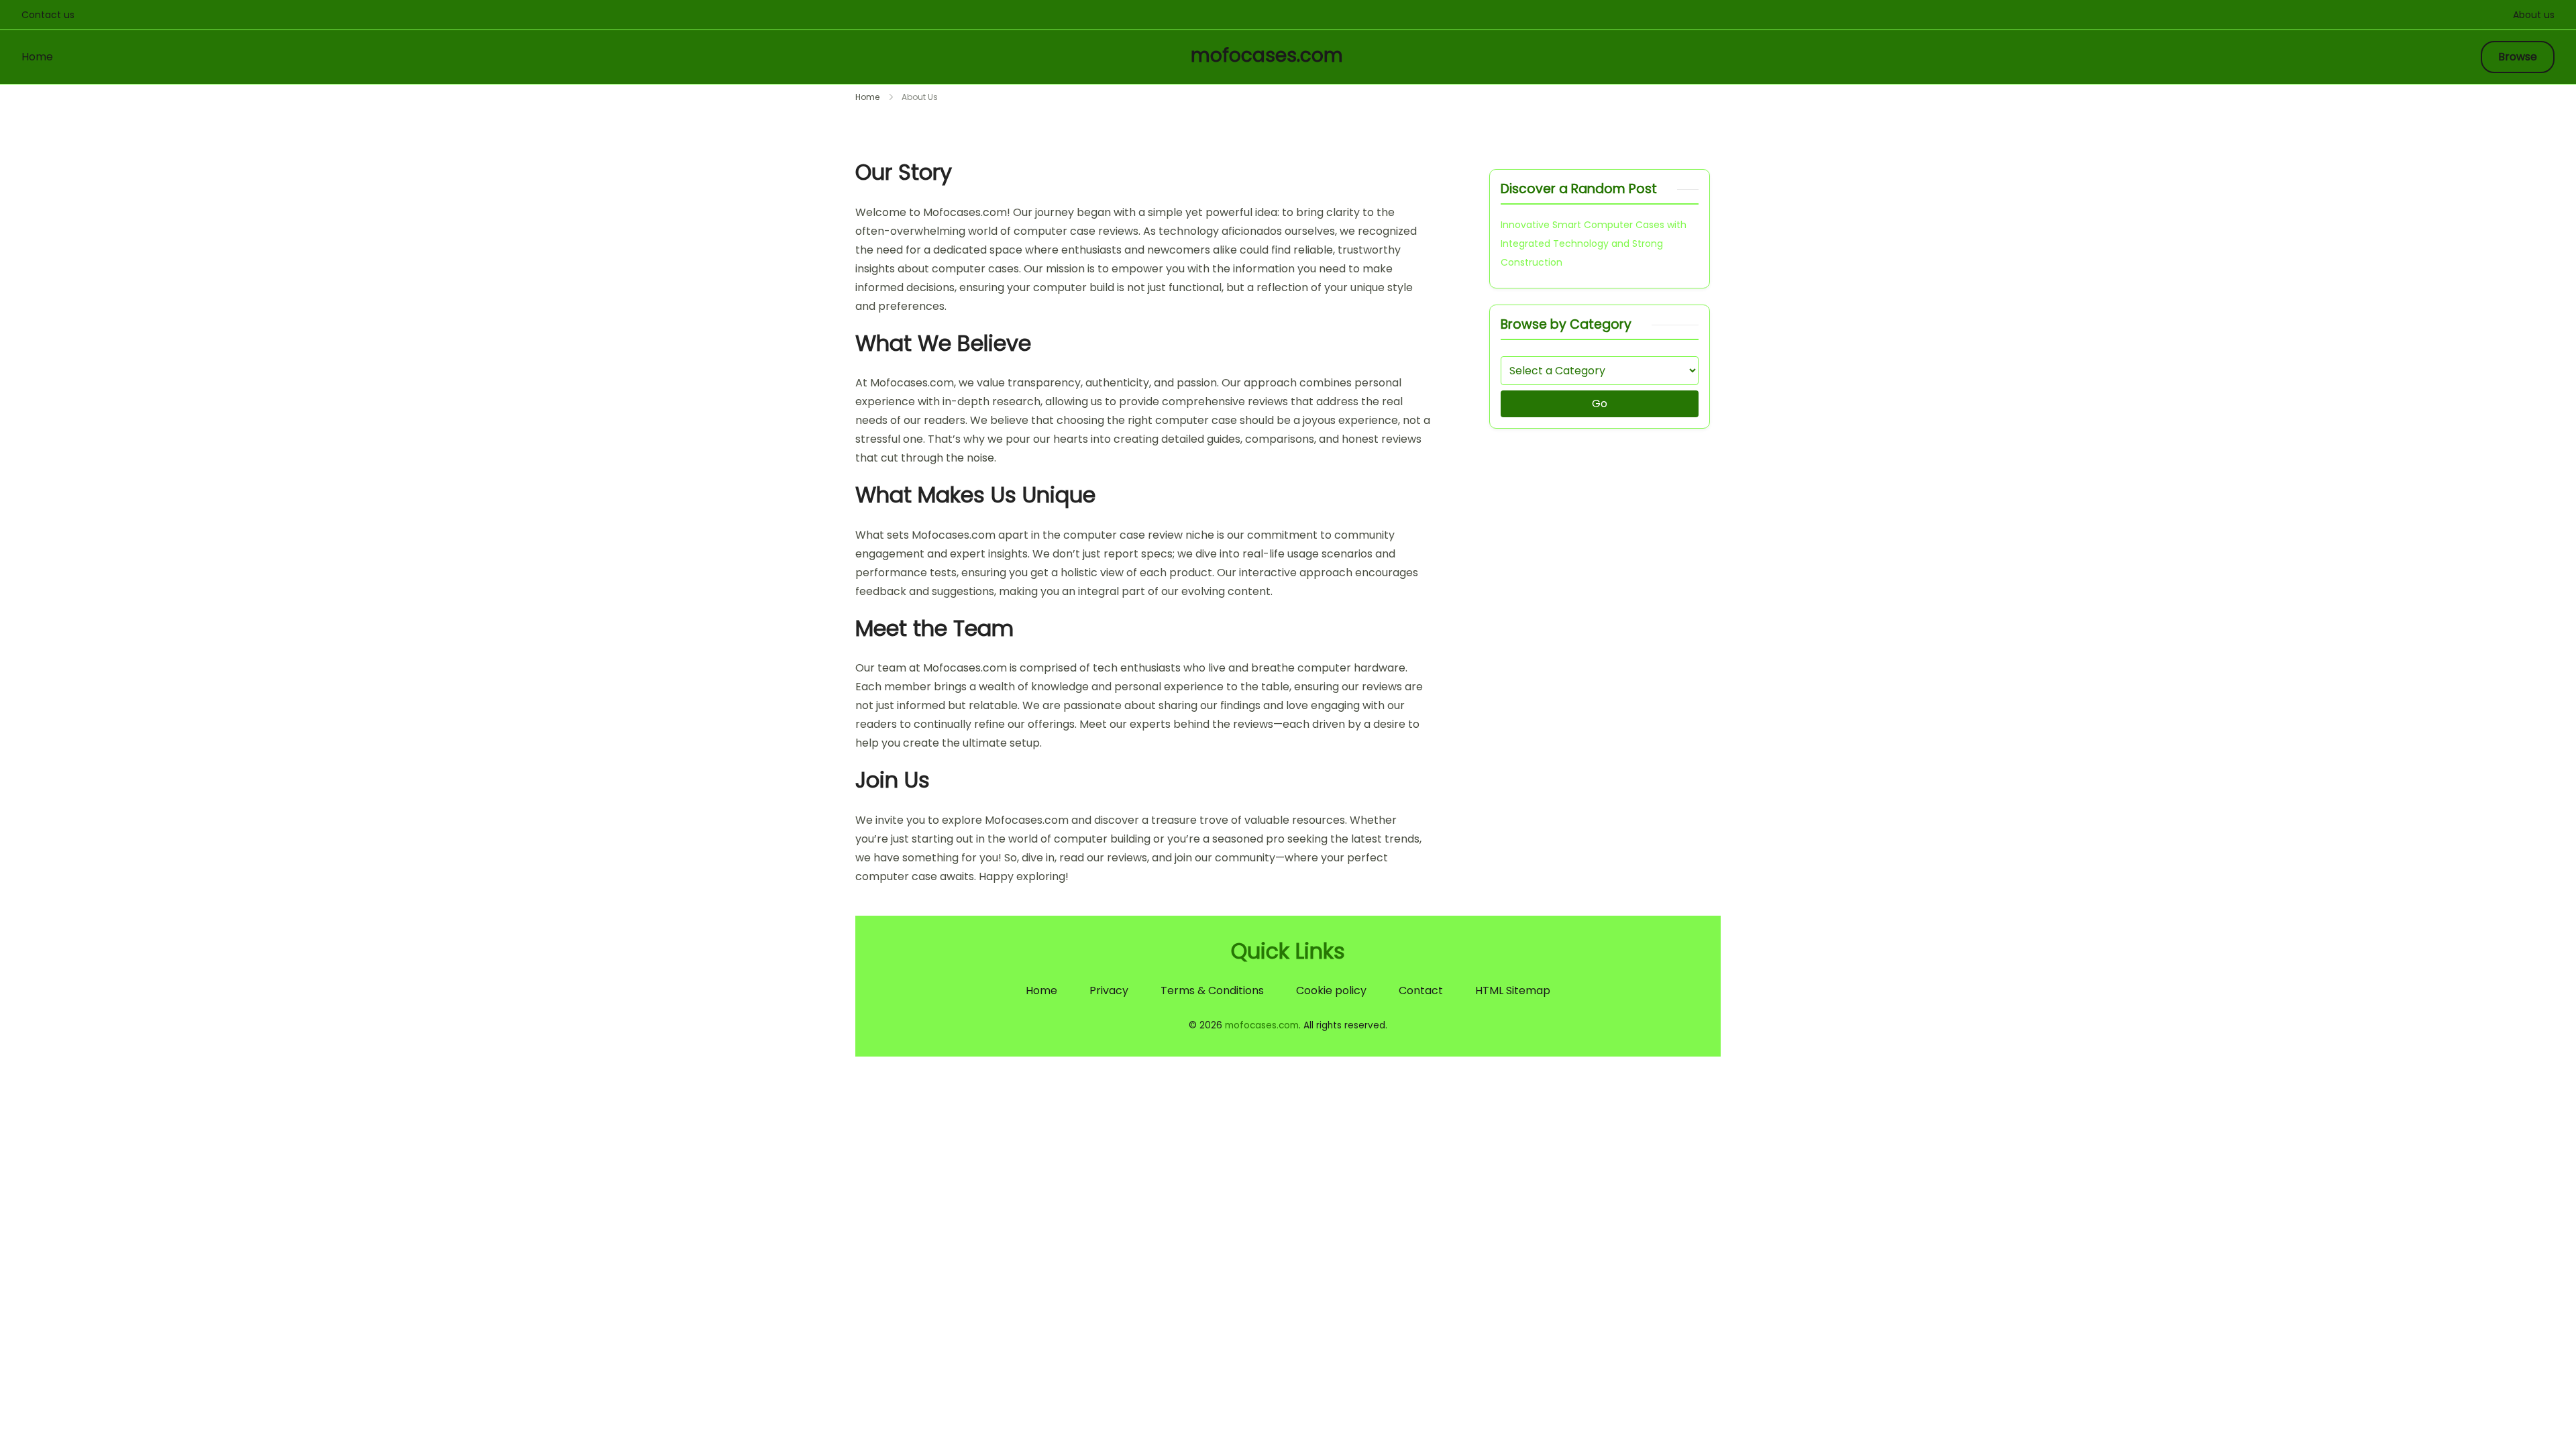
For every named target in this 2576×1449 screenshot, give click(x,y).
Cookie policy (1331, 990)
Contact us (48, 15)
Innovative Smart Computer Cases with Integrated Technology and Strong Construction (1594, 244)
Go (1600, 404)
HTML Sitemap (1513, 990)
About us (2534, 15)
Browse (2518, 57)
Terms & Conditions (1212, 990)
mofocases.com (1267, 55)
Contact (1421, 990)
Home (37, 57)
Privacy (1109, 990)
